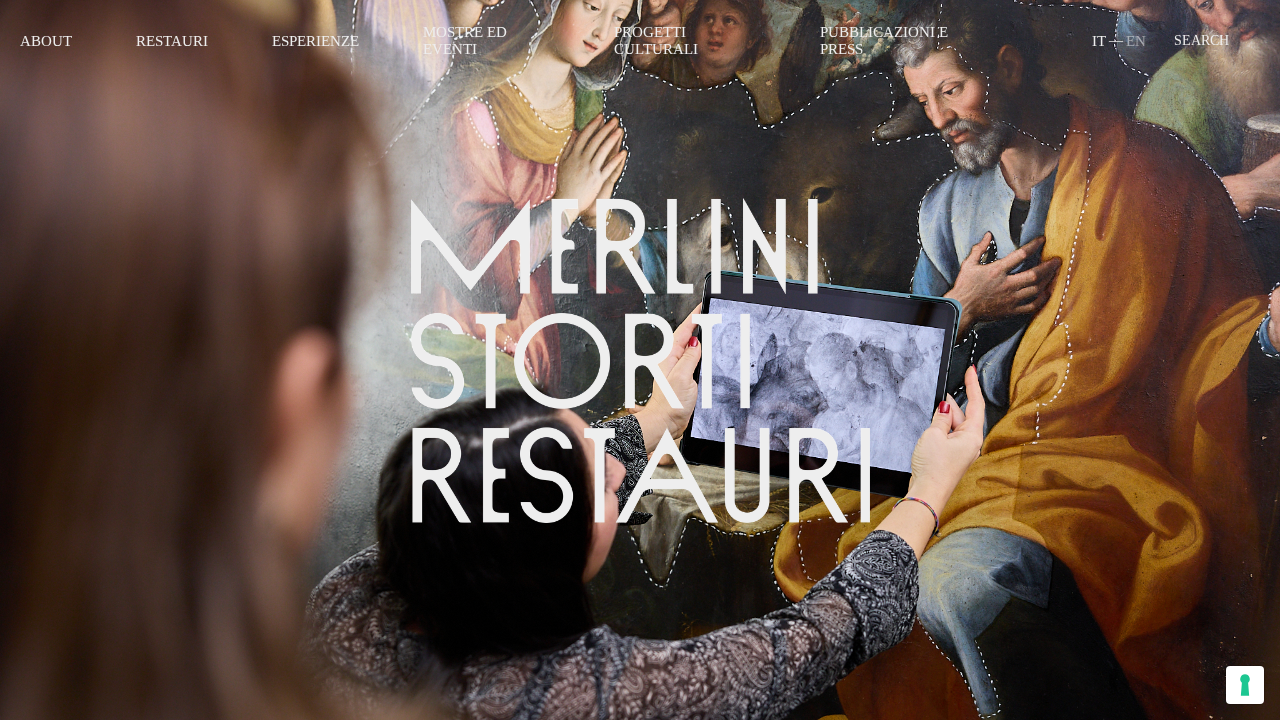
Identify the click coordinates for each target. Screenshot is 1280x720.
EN (1136, 41)
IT (1099, 41)
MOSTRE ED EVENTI (465, 40)
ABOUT (46, 41)
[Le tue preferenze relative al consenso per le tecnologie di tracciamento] (1245, 685)
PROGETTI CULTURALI (656, 40)
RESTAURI (172, 41)
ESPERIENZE (315, 41)
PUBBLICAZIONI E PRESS (884, 40)
